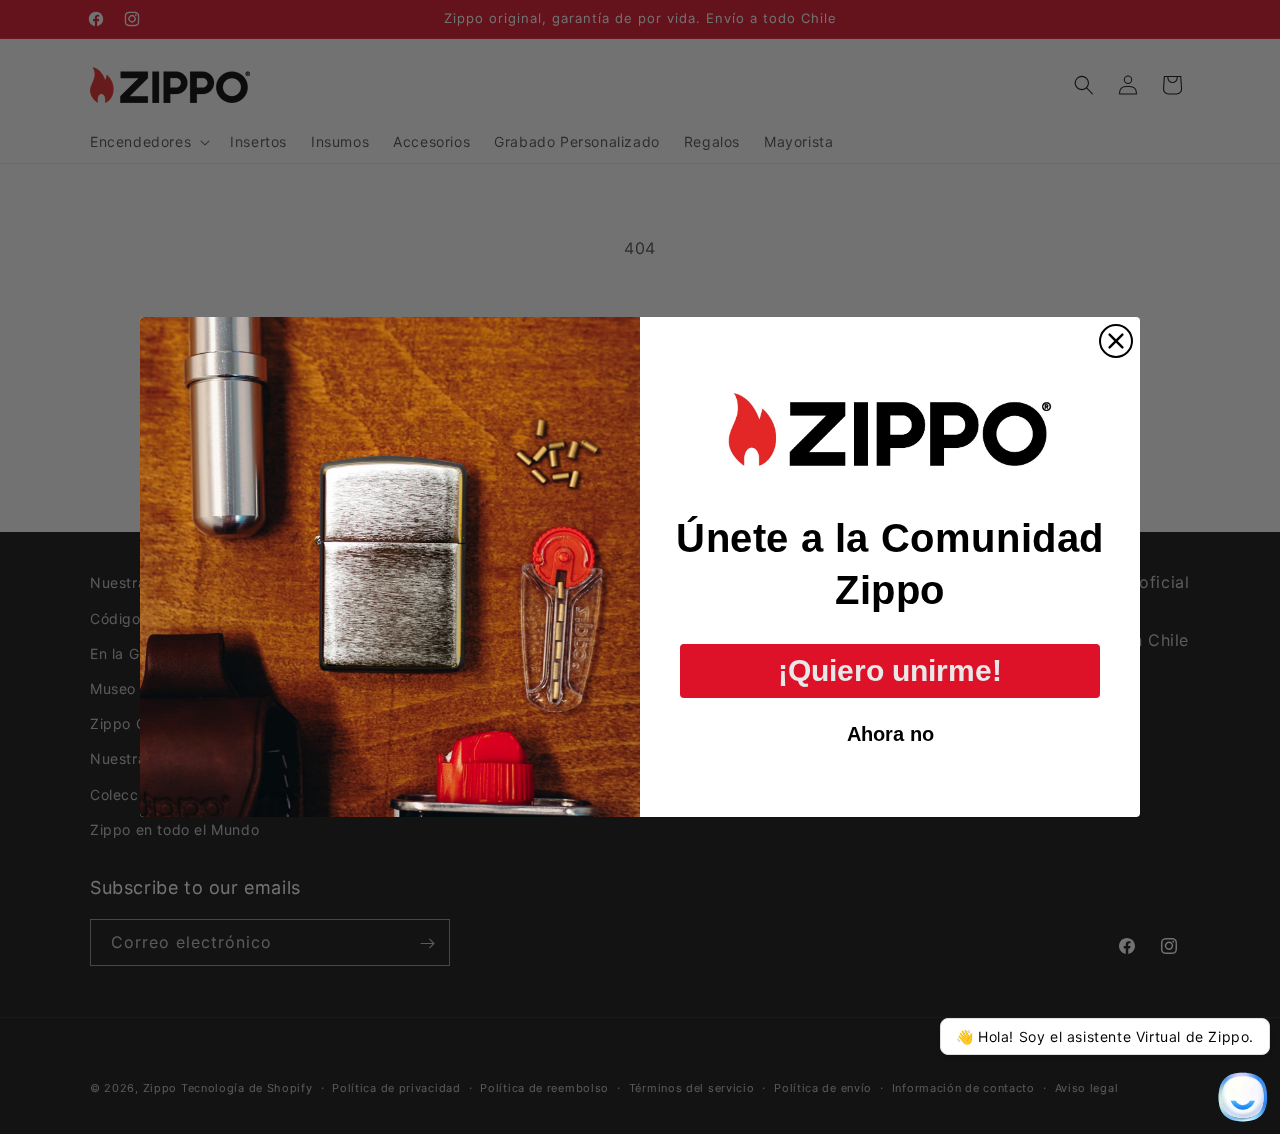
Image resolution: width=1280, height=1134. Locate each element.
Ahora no (890, 734)
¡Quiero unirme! (890, 670)
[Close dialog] (1116, 341)
